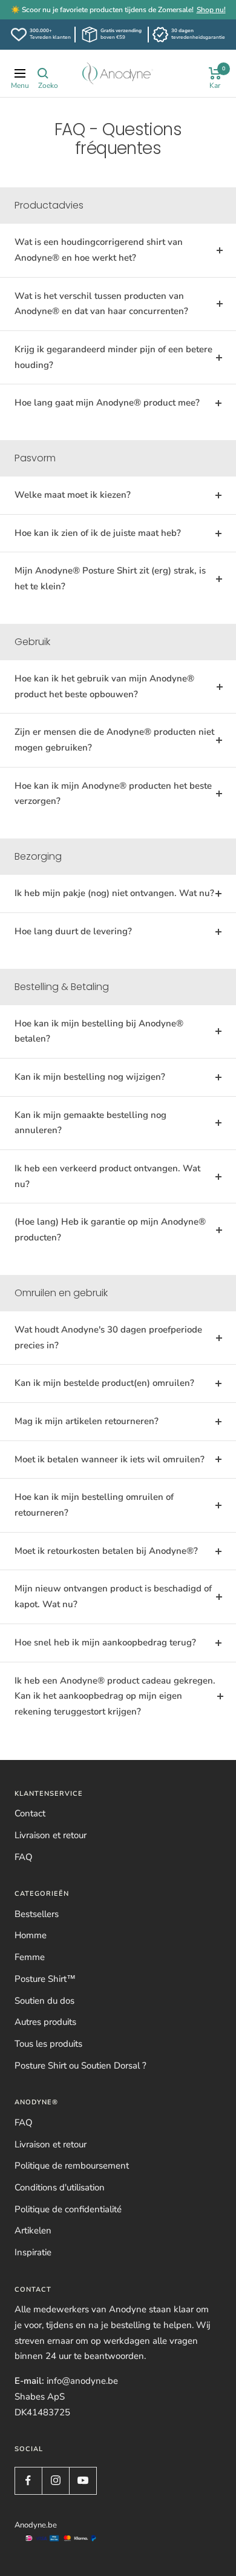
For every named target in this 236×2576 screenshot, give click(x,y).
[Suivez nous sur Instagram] (55, 2481)
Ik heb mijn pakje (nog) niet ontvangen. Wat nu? (114, 893)
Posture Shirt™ (45, 1979)
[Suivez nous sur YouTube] (83, 2481)
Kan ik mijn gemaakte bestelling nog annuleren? (90, 1123)
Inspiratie (33, 2252)
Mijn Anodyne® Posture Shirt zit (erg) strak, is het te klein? (110, 578)
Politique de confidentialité (68, 2209)
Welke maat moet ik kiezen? (73, 495)
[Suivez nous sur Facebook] (28, 2481)
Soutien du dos (44, 2001)
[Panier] (215, 73)
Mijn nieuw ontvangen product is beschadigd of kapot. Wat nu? (113, 1596)
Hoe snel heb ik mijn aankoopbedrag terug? (105, 1642)
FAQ (24, 1857)
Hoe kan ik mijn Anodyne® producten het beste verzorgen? (113, 794)
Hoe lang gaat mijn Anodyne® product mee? (107, 403)
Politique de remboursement (72, 2166)
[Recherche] (43, 73)
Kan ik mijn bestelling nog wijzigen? (90, 1077)
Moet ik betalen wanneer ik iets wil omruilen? (110, 1459)
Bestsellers (37, 1914)
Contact (30, 1813)
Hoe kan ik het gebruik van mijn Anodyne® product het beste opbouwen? (104, 686)
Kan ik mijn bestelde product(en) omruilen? (104, 1383)
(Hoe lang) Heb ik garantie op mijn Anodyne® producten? (110, 1229)
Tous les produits (48, 2044)
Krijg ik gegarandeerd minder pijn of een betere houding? (113, 357)
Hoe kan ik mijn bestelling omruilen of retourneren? (94, 1505)
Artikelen (33, 2230)
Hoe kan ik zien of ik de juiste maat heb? (98, 533)
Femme (30, 1957)
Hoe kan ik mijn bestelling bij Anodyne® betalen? (99, 1031)
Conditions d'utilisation (60, 2187)
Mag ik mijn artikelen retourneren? (87, 1421)
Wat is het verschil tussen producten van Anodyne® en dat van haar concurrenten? (101, 304)
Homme (31, 1935)
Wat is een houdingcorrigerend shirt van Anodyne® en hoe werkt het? (99, 250)
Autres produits (45, 2022)
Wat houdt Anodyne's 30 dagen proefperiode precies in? (108, 1337)
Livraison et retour (51, 1835)
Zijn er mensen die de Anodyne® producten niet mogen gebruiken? (114, 740)
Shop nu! (211, 10)
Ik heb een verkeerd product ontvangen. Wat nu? (107, 1176)
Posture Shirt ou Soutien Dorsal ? (80, 2066)
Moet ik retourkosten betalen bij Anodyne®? (106, 1551)
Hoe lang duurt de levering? (73, 931)
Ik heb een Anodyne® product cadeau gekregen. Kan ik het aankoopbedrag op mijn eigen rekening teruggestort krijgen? (115, 1696)
